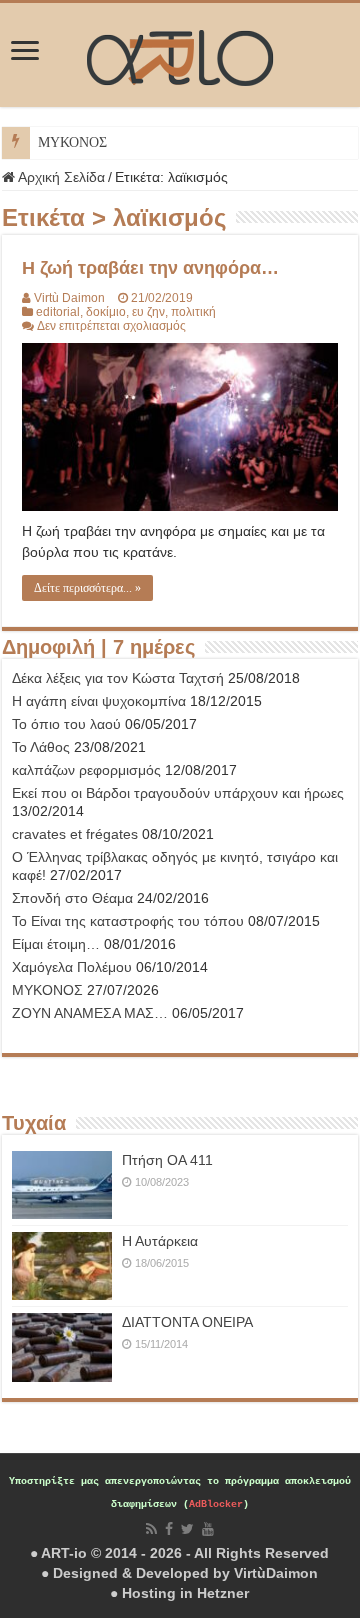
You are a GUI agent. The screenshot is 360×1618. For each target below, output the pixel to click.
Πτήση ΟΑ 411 (167, 1160)
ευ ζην (148, 312)
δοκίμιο (106, 312)
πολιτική (193, 312)
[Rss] (151, 1529)
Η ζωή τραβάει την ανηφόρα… (150, 268)
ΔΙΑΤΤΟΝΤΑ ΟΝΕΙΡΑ (187, 1322)
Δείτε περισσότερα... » (87, 588)
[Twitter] (187, 1529)
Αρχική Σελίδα (60, 177)
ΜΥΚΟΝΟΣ (72, 142)
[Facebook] (169, 1529)
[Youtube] (208, 1529)
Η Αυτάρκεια (160, 1241)
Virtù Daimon (69, 298)
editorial (58, 312)
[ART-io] (180, 55)
